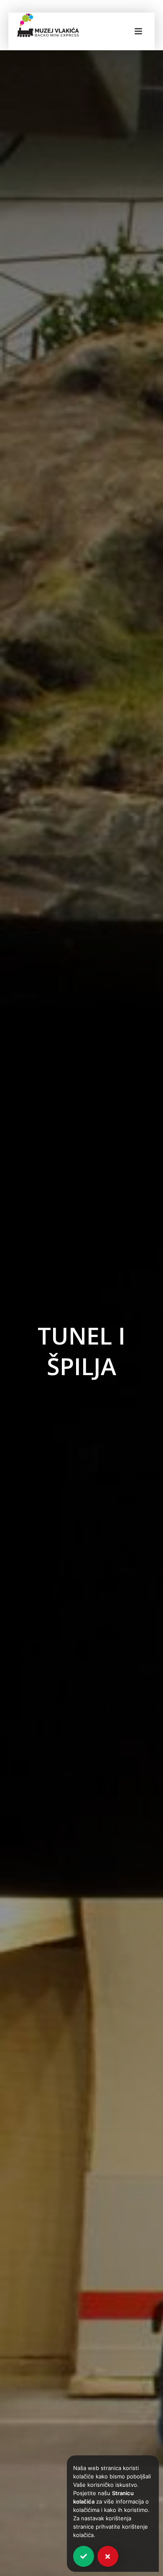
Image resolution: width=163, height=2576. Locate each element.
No (108, 2556)
